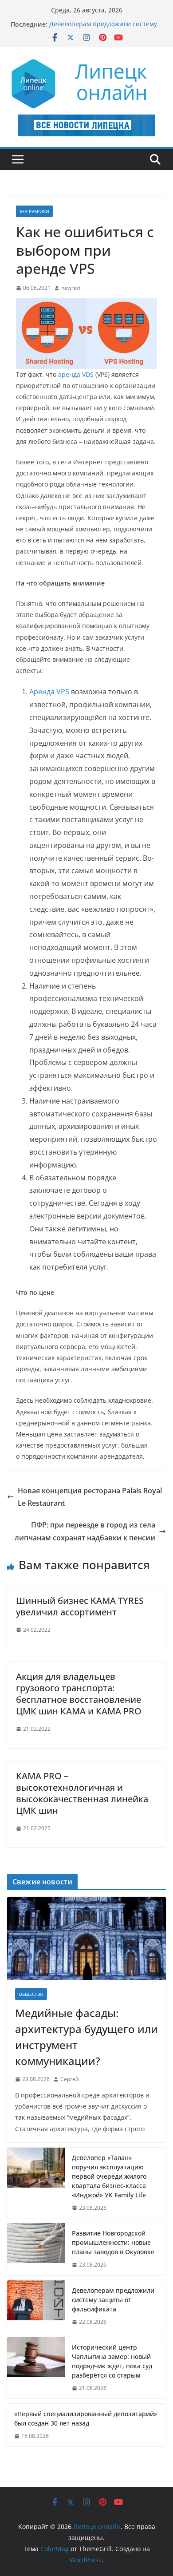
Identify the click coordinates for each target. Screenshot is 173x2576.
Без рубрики (34, 211)
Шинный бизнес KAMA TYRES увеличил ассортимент (80, 1606)
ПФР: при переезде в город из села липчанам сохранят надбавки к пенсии (85, 1531)
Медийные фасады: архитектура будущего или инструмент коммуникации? (86, 2037)
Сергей (70, 2079)
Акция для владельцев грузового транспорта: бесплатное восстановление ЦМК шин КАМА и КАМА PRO (79, 1694)
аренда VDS (76, 374)
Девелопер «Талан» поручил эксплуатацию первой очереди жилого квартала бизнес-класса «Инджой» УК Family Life (109, 2176)
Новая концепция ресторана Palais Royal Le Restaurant (90, 1497)
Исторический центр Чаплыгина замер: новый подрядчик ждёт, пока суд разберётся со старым (112, 2361)
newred (71, 288)
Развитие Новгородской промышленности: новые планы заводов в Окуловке (113, 2242)
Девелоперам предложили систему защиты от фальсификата (103, 29)
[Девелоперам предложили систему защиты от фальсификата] (36, 2306)
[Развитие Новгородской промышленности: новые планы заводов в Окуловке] (36, 2249)
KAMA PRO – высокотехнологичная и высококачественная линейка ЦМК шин (82, 1793)
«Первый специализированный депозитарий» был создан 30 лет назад (86, 2418)
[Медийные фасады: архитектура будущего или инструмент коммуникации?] (86, 1939)
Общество (31, 1994)
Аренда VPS (49, 692)
